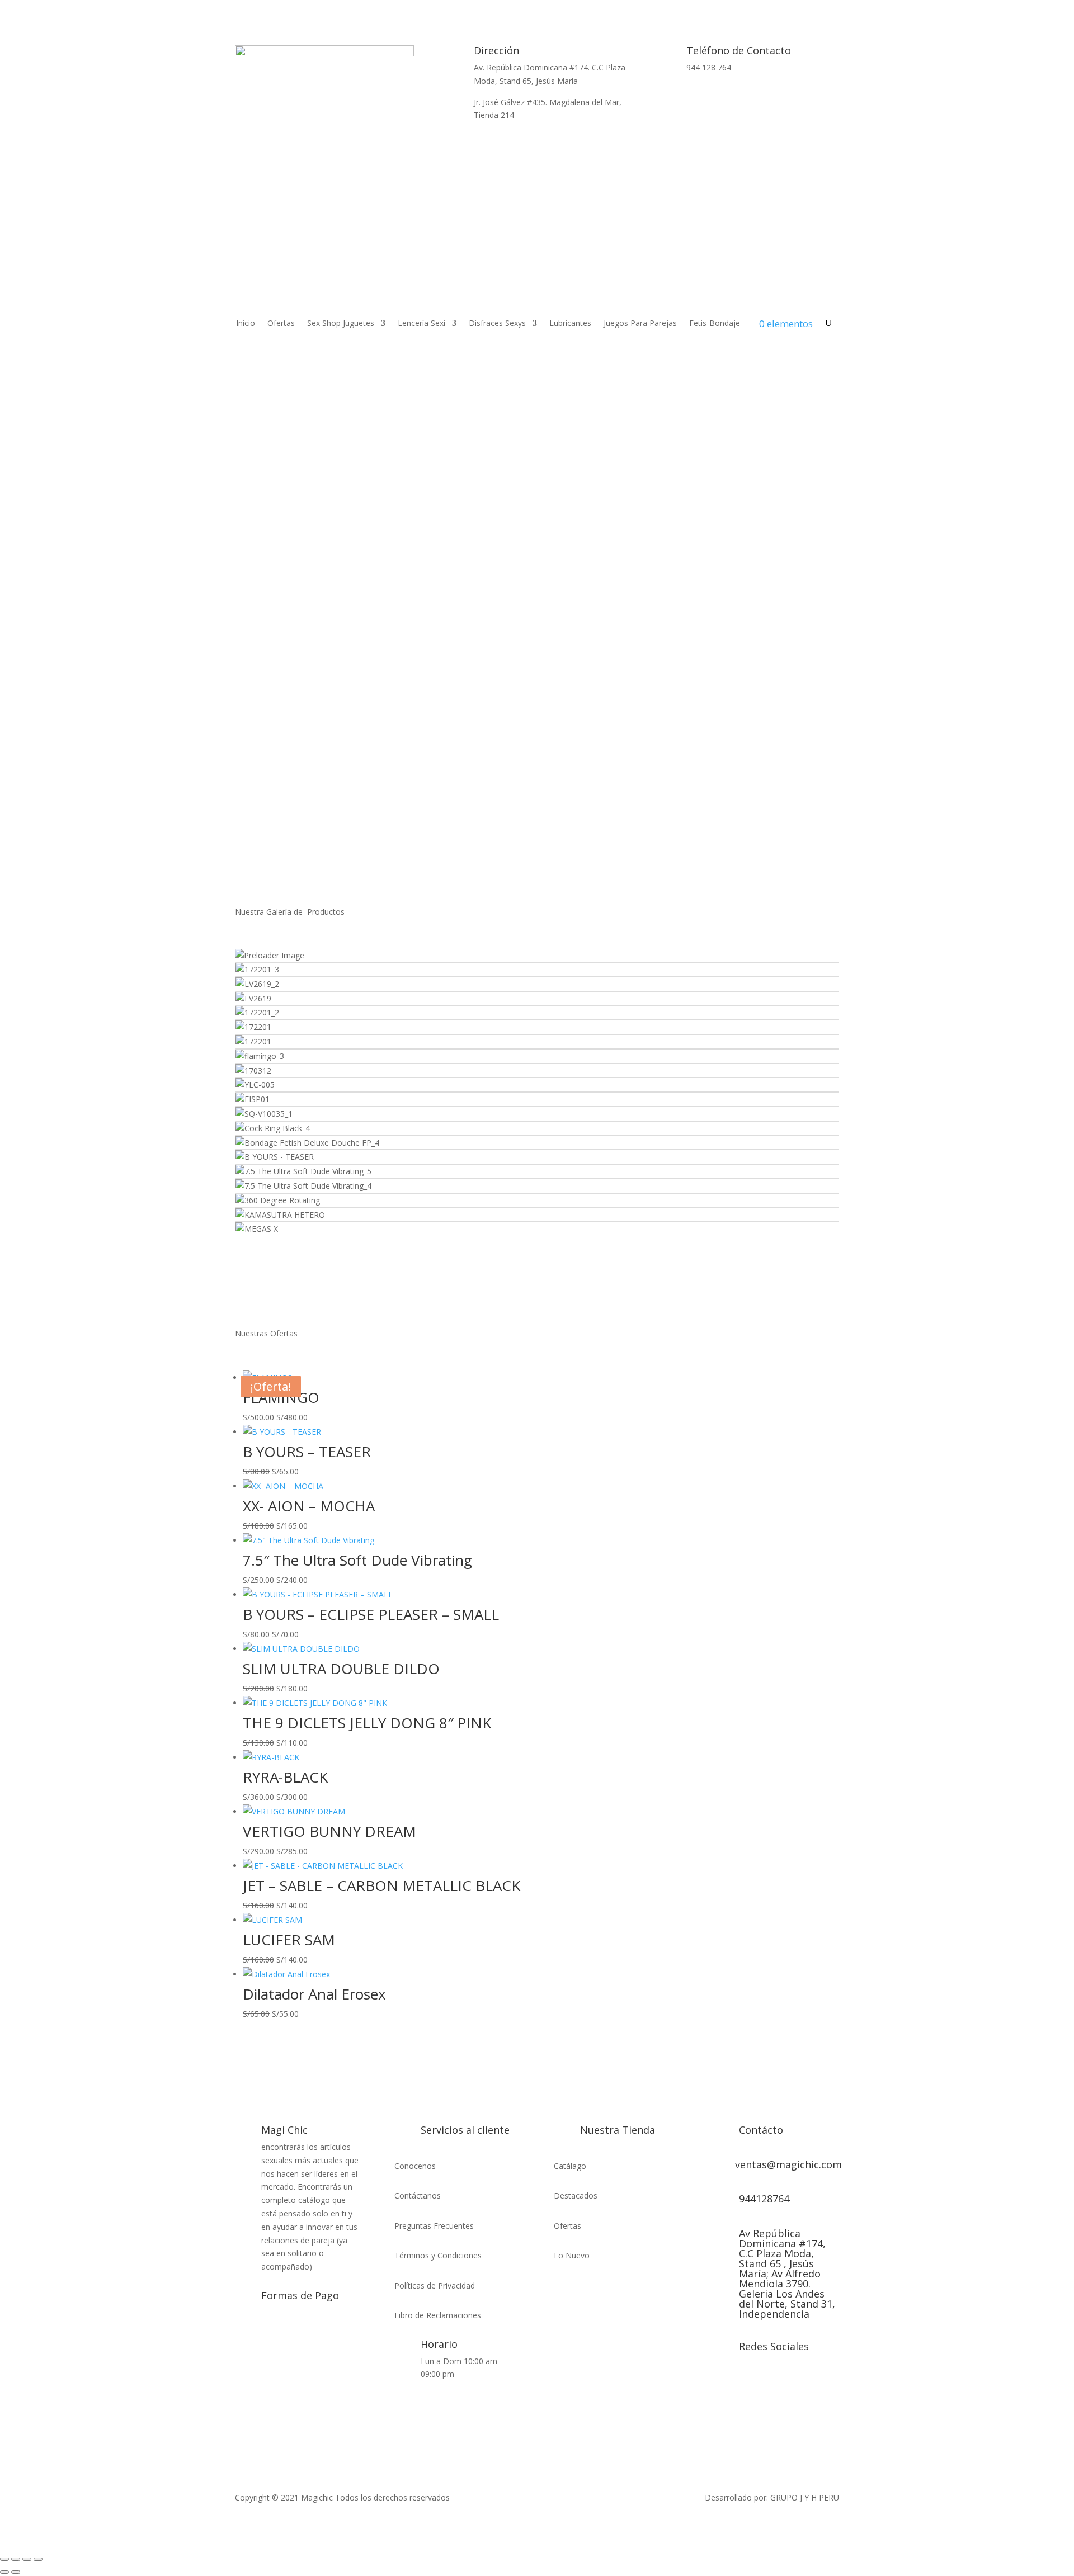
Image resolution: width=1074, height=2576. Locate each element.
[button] (537, 833)
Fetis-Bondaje (715, 324)
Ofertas (281, 324)
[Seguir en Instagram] (744, 2384)
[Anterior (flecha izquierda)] (4, 2572)
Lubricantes (570, 324)
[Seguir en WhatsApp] (750, 100)
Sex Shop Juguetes (341, 324)
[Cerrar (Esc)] (38, 2559)
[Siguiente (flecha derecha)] (16, 2572)
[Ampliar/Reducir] (4, 2559)
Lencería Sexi (421, 324)
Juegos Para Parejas (640, 324)
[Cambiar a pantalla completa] (16, 2559)
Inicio (246, 324)
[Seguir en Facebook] (722, 2384)
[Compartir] (27, 2559)
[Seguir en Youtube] (766, 2384)
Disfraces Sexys (497, 324)
